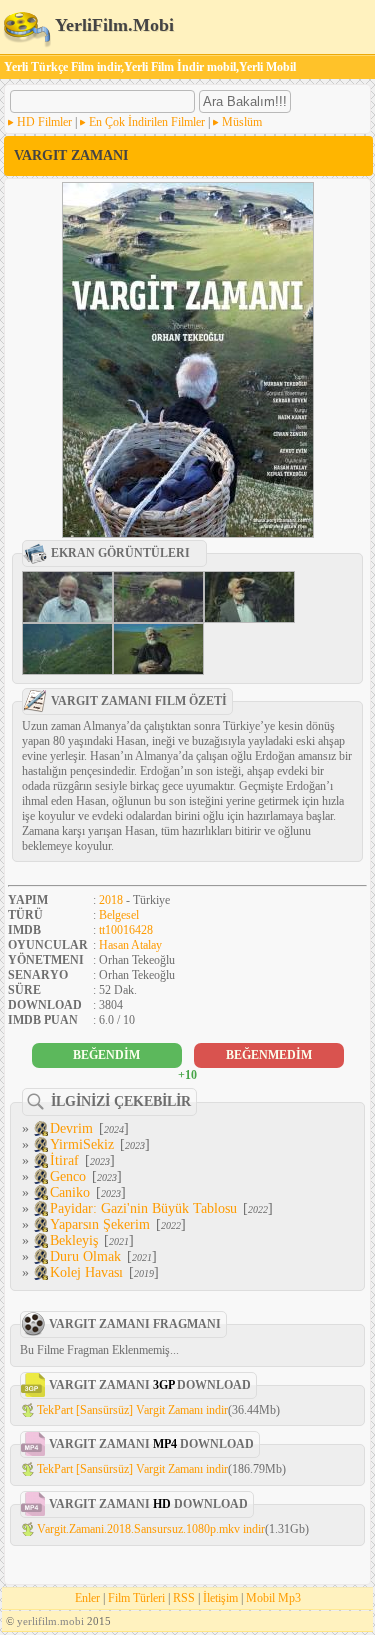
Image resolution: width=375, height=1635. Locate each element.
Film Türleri (136, 1598)
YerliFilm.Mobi (112, 25)
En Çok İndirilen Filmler (147, 122)
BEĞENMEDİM (269, 1055)
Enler (87, 1598)
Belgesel (119, 915)
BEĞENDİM (106, 1055)
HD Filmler (44, 122)
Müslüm (242, 122)
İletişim (220, 1598)
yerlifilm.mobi (50, 1621)
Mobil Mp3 (273, 1598)
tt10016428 (126, 930)
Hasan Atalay (130, 945)
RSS (184, 1598)
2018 (111, 900)
